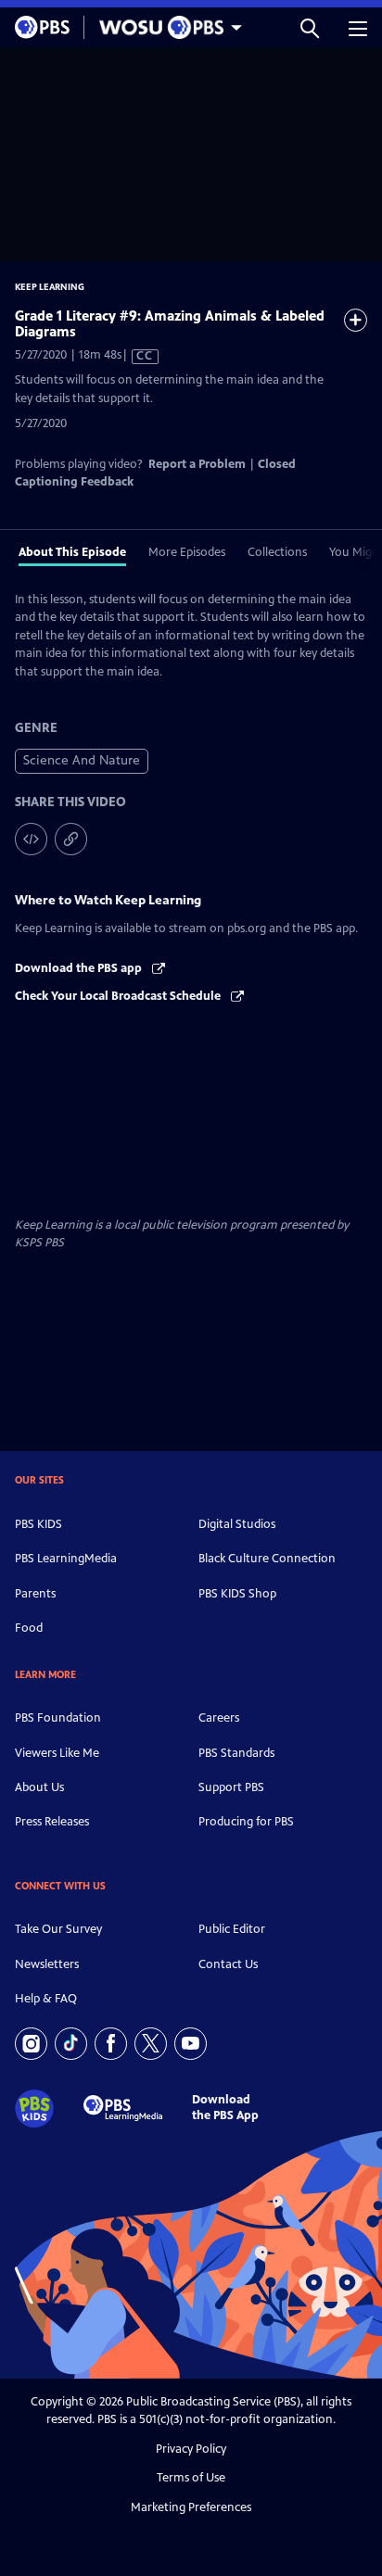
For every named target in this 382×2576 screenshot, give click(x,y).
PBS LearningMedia (66, 1559)
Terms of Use (191, 2478)
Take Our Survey (58, 1929)
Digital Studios (237, 1524)
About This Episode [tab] (72, 552)
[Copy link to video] (71, 839)
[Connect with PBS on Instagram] (31, 2044)
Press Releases (52, 1822)
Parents (35, 1594)
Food (29, 1628)
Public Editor (232, 1929)
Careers (219, 1718)
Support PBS (231, 1787)
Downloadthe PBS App (225, 2108)
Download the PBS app (80, 968)
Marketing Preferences (191, 2507)
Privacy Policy (191, 2449)
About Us (39, 1787)
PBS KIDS (38, 1524)
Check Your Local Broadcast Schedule (119, 996)
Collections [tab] (277, 552)
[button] (310, 27)
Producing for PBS (246, 1822)
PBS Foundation (58, 1718)
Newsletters (47, 1964)
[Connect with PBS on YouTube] (191, 2044)
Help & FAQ (46, 1999)
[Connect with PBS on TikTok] (71, 2044)
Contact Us (228, 1964)
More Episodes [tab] (187, 552)
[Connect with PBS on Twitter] (151, 2044)
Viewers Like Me (57, 1753)
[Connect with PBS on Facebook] (111, 2044)
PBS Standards (236, 1753)
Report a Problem (197, 464)
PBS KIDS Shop (237, 1594)
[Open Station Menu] (166, 27)
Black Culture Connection (267, 1559)
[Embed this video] (31, 839)
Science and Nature (82, 760)
